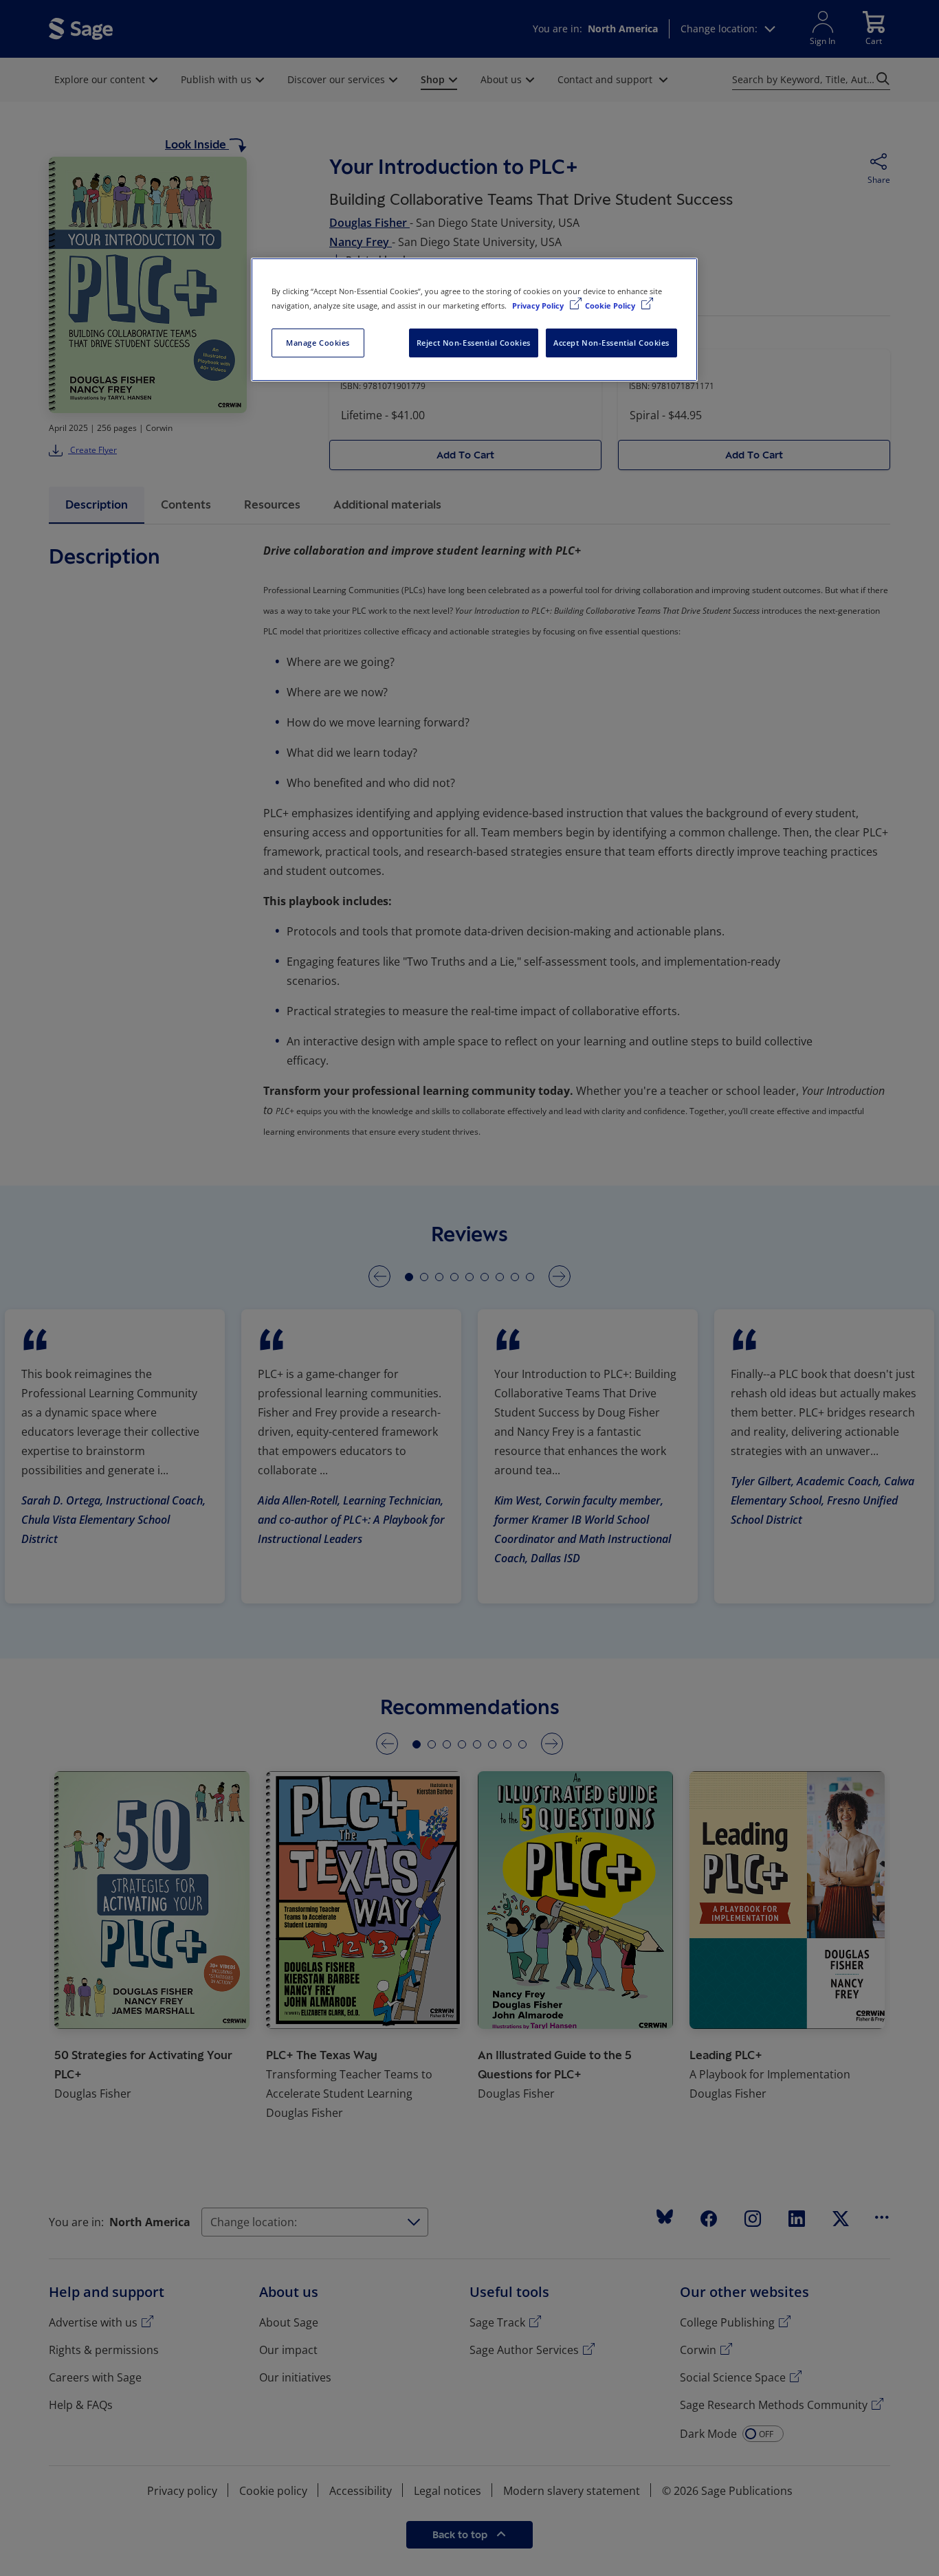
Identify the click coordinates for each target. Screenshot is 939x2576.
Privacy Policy (539, 306)
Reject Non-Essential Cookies (474, 343)
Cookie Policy (611, 306)
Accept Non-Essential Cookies (611, 343)
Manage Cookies (318, 343)
